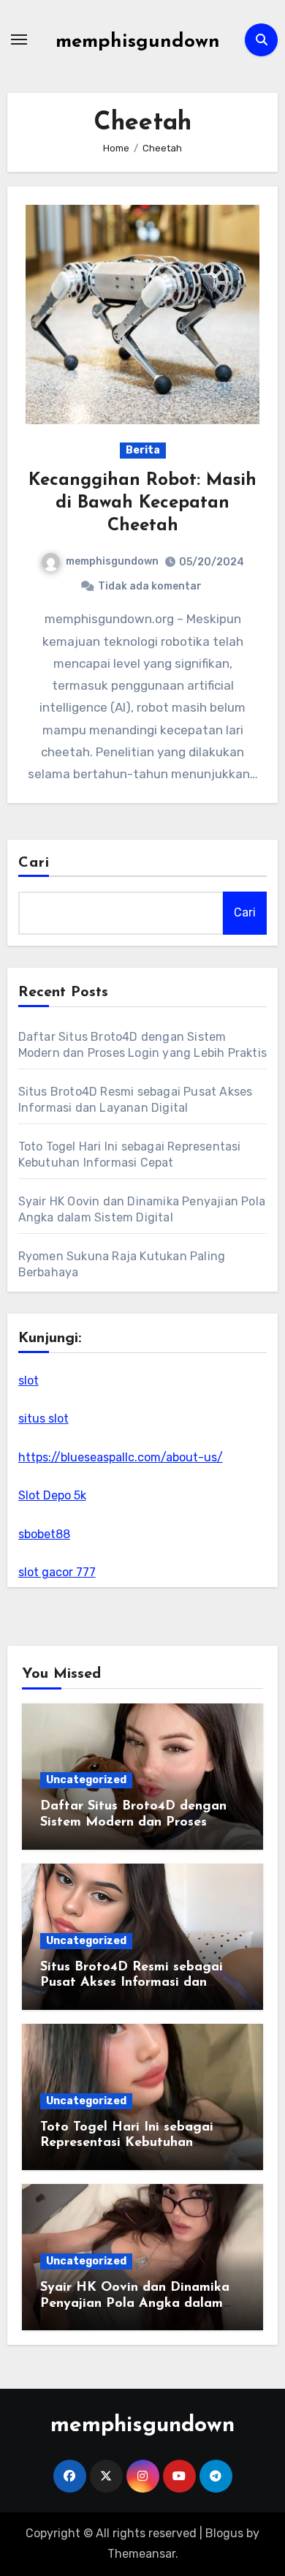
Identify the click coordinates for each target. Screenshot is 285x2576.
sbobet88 (44, 1534)
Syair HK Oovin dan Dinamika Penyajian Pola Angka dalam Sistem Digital (135, 2304)
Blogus (224, 2533)
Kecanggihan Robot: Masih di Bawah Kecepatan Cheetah (142, 503)
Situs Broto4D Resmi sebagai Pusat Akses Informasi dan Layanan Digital (132, 1983)
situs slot (43, 1419)
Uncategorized (86, 1780)
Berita (143, 450)
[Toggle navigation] (19, 39)
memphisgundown (138, 42)
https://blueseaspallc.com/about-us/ (121, 1457)
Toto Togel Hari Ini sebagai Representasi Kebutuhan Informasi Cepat (127, 2143)
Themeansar (141, 2554)
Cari (34, 863)
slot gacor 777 (57, 1572)
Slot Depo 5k (52, 1495)
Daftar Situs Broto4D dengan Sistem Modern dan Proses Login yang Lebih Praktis (133, 1822)
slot (28, 1381)
